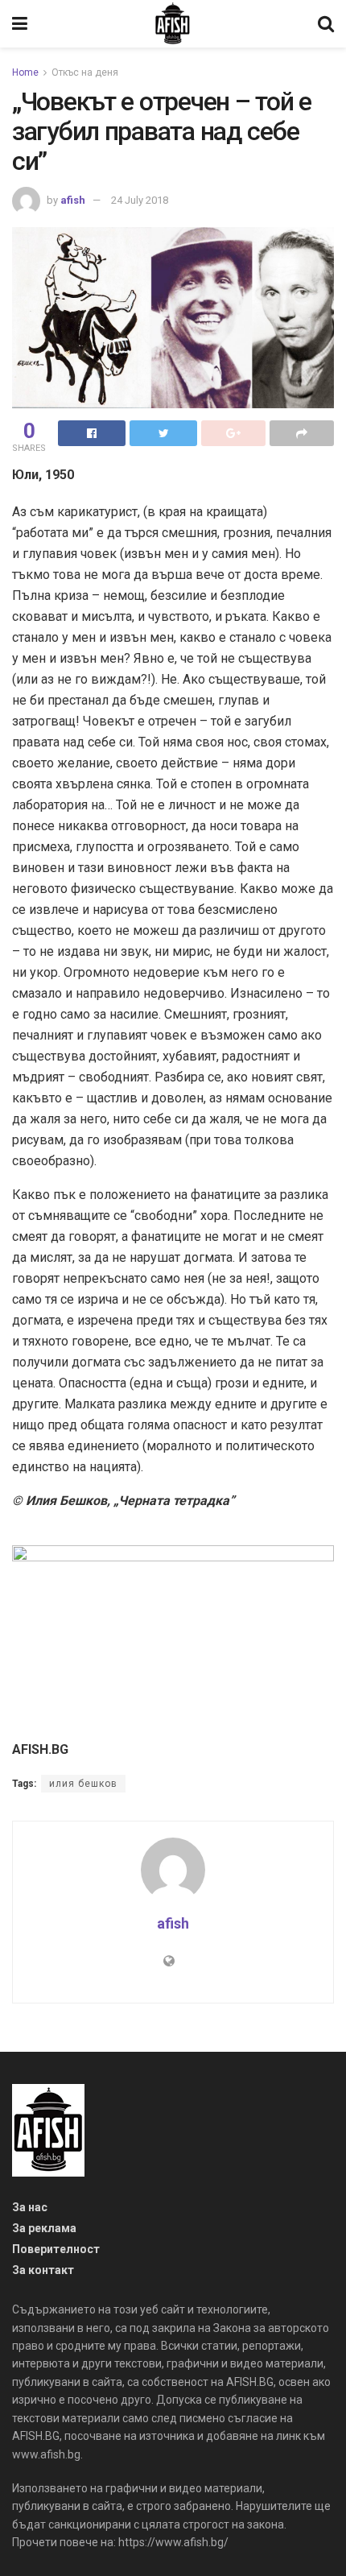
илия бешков (83, 1784)
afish (73, 200)
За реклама (44, 2228)
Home (25, 72)
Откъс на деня (85, 72)
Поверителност (56, 2249)
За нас (30, 2207)
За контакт (43, 2270)
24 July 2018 (140, 200)
